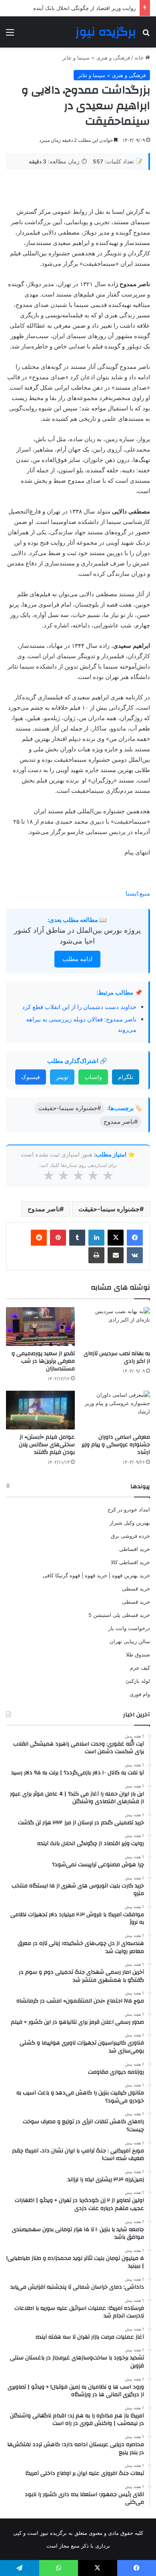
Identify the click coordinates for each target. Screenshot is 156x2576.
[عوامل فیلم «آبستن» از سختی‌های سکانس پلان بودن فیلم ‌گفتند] (40, 1410)
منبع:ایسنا (138, 893)
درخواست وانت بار (129, 1628)
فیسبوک (31, 1077)
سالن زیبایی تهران (130, 1641)
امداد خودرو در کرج (129, 1509)
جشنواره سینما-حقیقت (109, 1209)
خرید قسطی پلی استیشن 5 (119, 1615)
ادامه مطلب (77, 959)
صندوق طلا (138, 1654)
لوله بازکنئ (138, 1681)
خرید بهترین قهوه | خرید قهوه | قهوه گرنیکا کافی (96, 1575)
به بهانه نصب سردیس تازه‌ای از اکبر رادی (117, 1357)
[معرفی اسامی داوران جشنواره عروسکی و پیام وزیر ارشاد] (116, 1410)
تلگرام (126, 1077)
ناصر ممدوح (44, 1209)
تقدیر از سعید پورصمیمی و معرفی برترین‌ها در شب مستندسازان (43, 1361)
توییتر (62, 1077)
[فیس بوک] (135, 1238)
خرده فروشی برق (130, 1536)
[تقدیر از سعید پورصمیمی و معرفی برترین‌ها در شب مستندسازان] (40, 1327)
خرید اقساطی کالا (130, 1562)
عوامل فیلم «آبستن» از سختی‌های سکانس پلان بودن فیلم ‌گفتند (47, 1445)
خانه (140, 58)
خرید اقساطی (135, 1549)
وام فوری (140, 1694)
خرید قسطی (136, 1589)
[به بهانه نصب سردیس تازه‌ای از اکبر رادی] (116, 1327)
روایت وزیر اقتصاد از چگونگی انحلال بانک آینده (84, 8)
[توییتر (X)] (116, 1238)
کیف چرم (140, 1668)
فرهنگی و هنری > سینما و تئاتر (96, 58)
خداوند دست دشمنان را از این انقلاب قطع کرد (79, 1007)
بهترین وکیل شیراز (130, 1523)
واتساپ (93, 1077)
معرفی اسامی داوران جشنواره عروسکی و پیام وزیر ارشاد (116, 1445)
